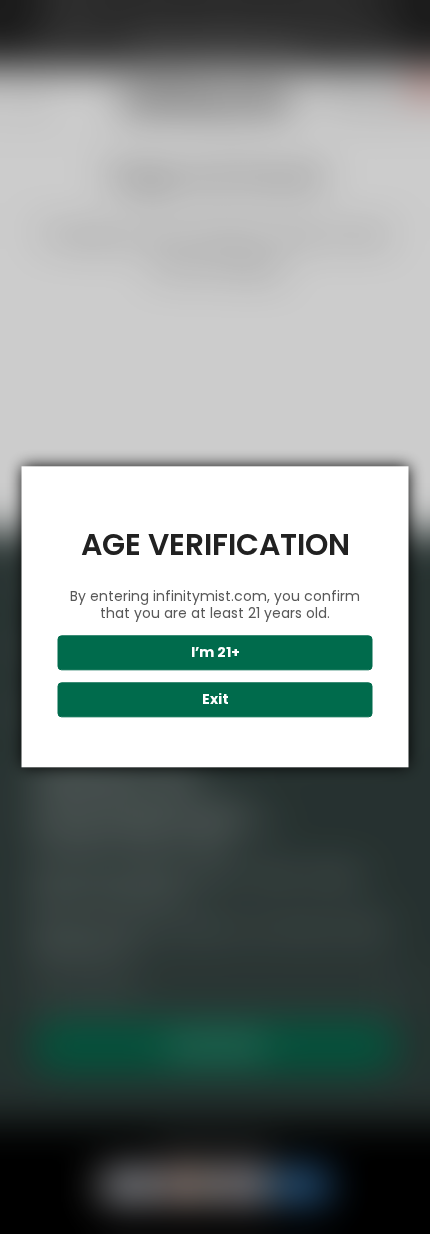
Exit (215, 700)
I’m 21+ (215, 653)
